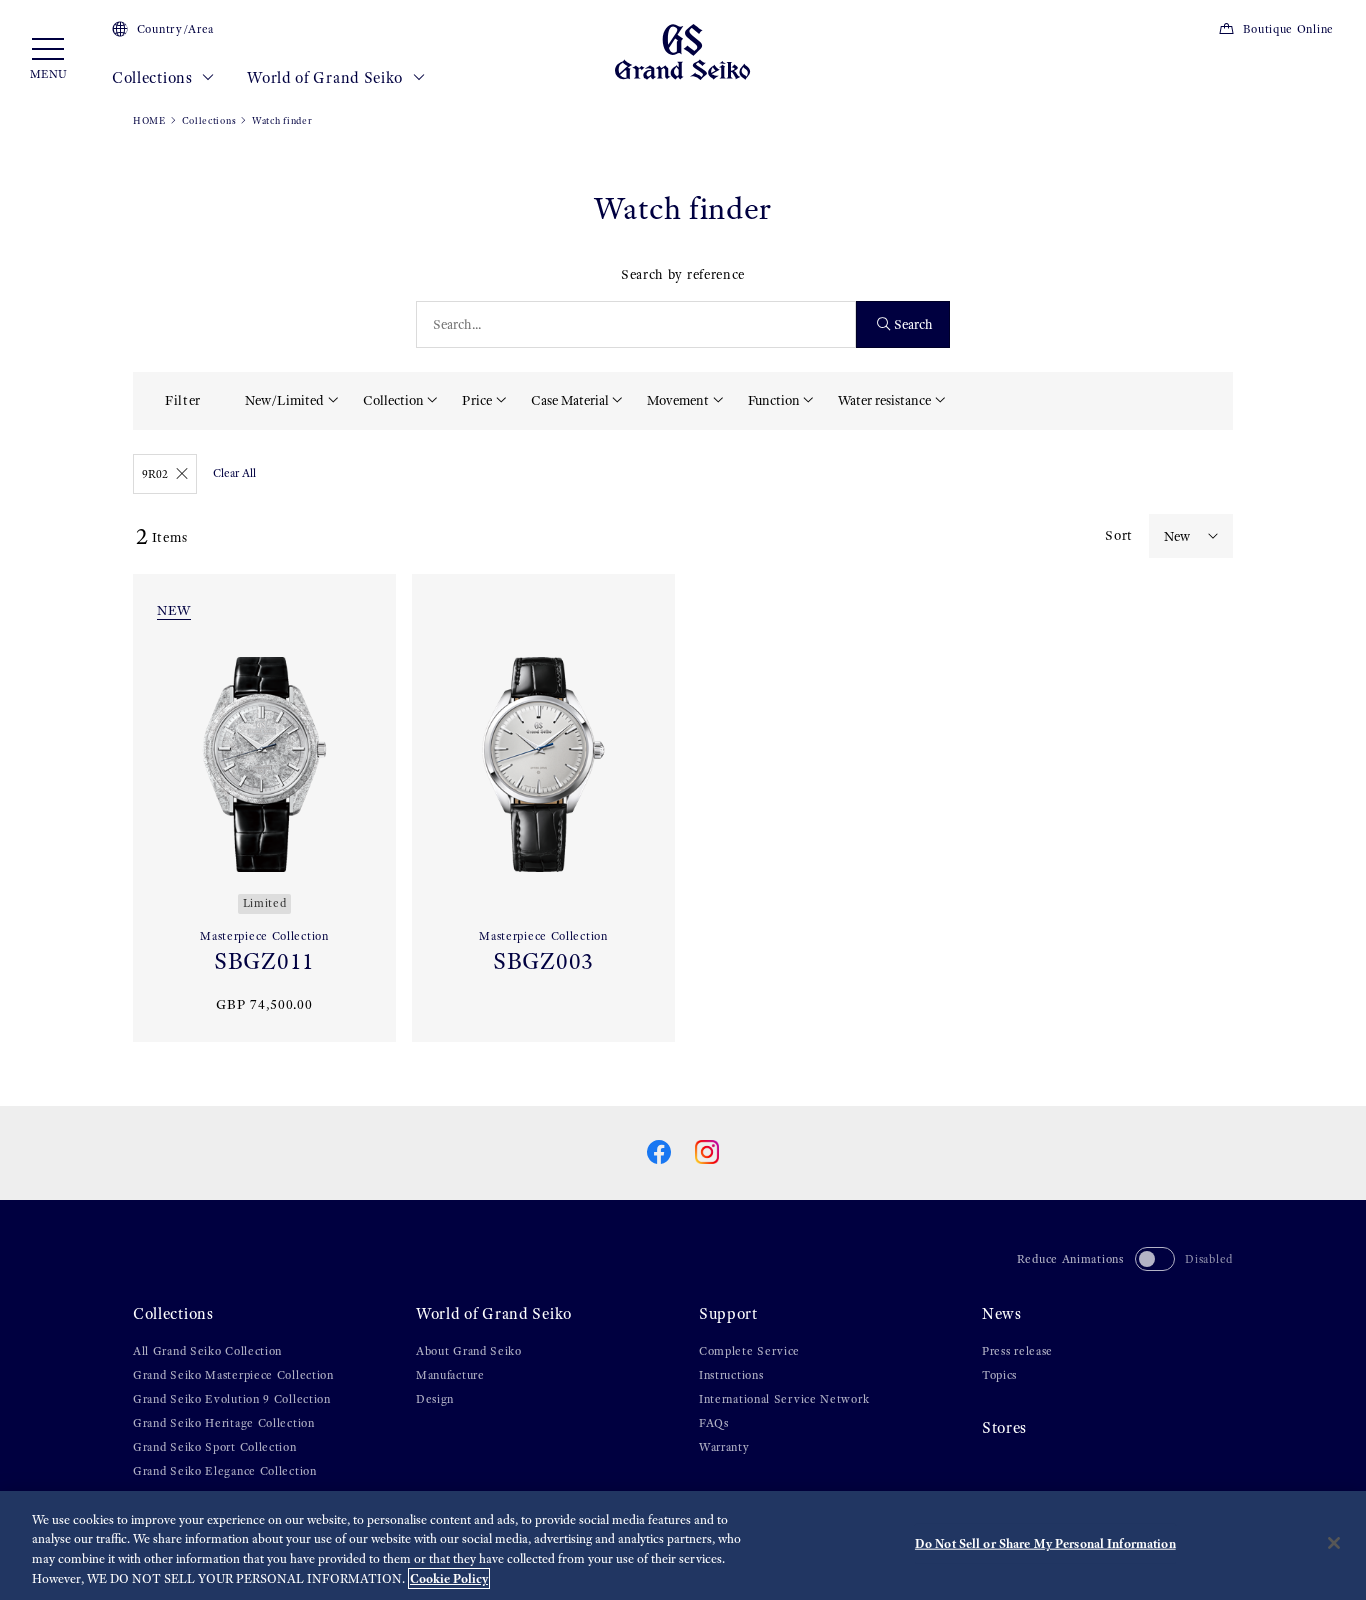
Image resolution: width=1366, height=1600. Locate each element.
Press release (1017, 1351)
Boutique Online (1288, 29)
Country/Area (175, 29)
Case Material (570, 400)
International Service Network (784, 1399)
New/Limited (284, 400)
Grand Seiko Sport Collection (215, 1447)
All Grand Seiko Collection (207, 1351)
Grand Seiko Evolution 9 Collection (232, 1399)
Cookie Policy (449, 1578)
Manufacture (450, 1375)
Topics (999, 1375)
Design (435, 1399)
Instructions (731, 1375)
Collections (154, 77)
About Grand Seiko (469, 1351)
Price (477, 400)
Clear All (234, 473)
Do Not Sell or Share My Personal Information (1045, 1543)
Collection (393, 400)
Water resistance (884, 400)
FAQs (714, 1423)
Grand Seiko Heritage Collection (224, 1423)
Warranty (724, 1447)
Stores (1004, 1427)
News (1002, 1313)
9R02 (155, 474)
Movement (678, 400)
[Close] (1334, 1543)
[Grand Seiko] (682, 50)
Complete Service (749, 1351)
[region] (683, 1545)
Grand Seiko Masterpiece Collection (233, 1375)
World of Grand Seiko (327, 77)
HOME (149, 120)
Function (774, 400)
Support (728, 1313)
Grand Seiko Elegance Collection (225, 1471)
